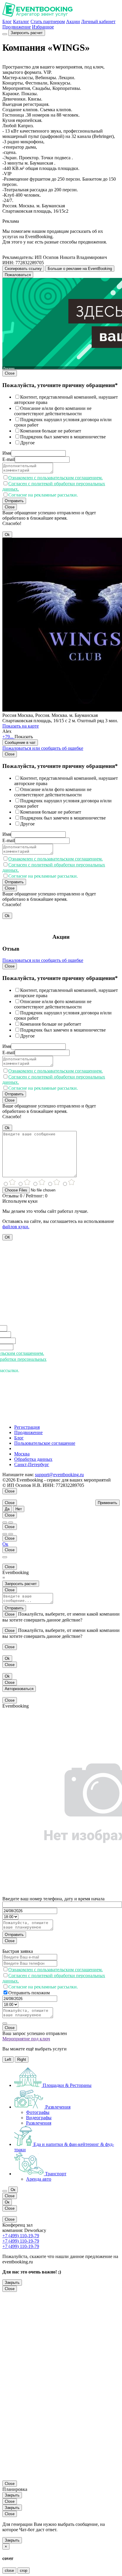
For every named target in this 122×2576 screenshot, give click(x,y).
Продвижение (17, 27)
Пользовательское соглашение (45, 1443)
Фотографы (38, 2112)
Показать (24, 737)
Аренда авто (39, 2179)
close (9, 2571)
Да (7, 1509)
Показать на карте (21, 726)
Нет (19, 1509)
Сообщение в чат (20, 743)
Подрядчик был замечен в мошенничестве (63, 437)
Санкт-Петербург (32, 1464)
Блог (7, 22)
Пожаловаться (18, 275)
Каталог (21, 22)
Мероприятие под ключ (26, 2039)
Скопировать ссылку (23, 269)
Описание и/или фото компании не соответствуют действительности (53, 411)
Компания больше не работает (51, 431)
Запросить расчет (27, 33)
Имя (7, 453)
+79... (8, 737)
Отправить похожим (29, 1993)
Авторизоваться (19, 1689)
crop (24, 2571)
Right (22, 2059)
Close (10, 373)
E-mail (9, 459)
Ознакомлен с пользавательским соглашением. (56, 478)
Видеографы (39, 2118)
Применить (107, 1503)
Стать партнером (48, 22)
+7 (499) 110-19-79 (21, 2236)
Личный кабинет (98, 22)
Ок (5, 1544)
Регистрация (27, 1427)
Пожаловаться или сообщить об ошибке (43, 748)
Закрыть (12, 2283)
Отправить (14, 501)
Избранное (43, 27)
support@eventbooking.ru (59, 1475)
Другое (27, 443)
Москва (22, 1454)
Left (8, 2059)
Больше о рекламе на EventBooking (80, 269)
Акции (73, 22)
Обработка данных (33, 1459)
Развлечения (39, 2123)
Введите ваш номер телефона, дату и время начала (53, 1899)
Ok (7, 535)
